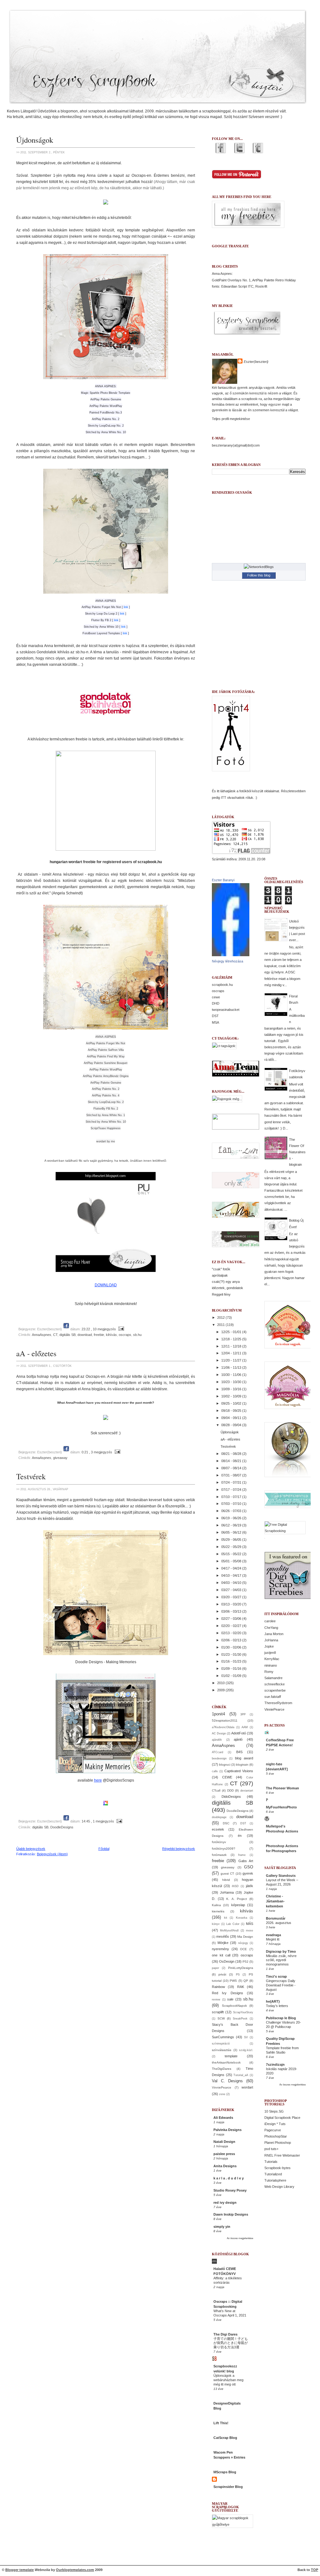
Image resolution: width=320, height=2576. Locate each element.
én (240, 1836)
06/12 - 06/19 (232, 1525)
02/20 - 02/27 (232, 1626)
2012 (221, 1318)
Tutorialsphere (275, 2180)
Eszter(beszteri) (256, 362)
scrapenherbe (275, 1690)
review (216, 2000)
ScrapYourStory (243, 2012)
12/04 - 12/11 (232, 1353)
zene (222, 2094)
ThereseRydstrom (278, 1703)
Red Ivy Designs (227, 1993)
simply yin (222, 2227)
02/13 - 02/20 (232, 1633)
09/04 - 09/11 (232, 1418)
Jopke (269, 1646)
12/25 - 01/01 (232, 1332)
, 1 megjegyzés (102, 1821)
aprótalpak (220, 1275)
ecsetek (218, 1829)
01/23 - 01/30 (232, 1654)
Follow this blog (259, 575)
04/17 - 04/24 (232, 1568)
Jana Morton (274, 1634)
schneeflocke (275, 1684)
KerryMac (272, 1659)
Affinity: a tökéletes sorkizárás (228, 2280)
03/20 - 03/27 (232, 1597)
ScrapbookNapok (234, 2006)
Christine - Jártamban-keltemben (275, 1901)
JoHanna (227, 1892)
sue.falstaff (273, 1697)
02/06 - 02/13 (232, 1640)
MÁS (250, 1924)
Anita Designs (225, 2166)
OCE (243, 1949)
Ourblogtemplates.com (75, 2570)
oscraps (125, 1335)
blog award (244, 1758)
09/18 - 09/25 (232, 1411)
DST (215, 1016)
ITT (224, 798)
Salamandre (273, 1678)
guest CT (227, 1874)
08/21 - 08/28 (232, 1454)
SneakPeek (240, 2019)
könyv (216, 1924)
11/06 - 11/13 (232, 1367)
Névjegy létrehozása (227, 961)
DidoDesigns (231, 1797)
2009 (221, 1690)
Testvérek (31, 1476)
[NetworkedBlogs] (259, 567)
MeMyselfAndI (229, 1931)
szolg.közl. (246, 2050)
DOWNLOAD (106, 1285)
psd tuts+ (271, 2149)
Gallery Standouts (281, 1876)
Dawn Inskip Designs (231, 2214)
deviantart (247, 1791)
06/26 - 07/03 (232, 1511)
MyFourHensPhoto (281, 1807)
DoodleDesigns (62, 1827)
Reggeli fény (221, 1294)
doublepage (219, 1817)
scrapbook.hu (222, 985)
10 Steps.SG (274, 2111)
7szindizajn (275, 2064)
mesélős (223, 1936)
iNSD (235, 1886)
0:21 (85, 1452)
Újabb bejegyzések (31, 1849)
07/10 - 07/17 (232, 1497)
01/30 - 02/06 (232, 1647)
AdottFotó (239, 1733)
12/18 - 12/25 (232, 1339)
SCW (221, 2018)
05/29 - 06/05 (232, 1540)
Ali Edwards (223, 2118)
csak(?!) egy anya (226, 1282)
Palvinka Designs (227, 2130)
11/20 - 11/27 (232, 1360)
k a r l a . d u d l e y (229, 2178)
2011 (221, 1325)
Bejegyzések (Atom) (52, 1854)
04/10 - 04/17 (232, 1575)
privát (222, 1974)
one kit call (221, 1955)
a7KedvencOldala (223, 1727)
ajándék (217, 1740)
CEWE (227, 1777)
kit (226, 1918)
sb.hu (137, 1335)
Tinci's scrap (276, 1976)
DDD (230, 1790)
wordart (247, 2087)
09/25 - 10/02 (232, 1403)
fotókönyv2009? (224, 1849)
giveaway (60, 1458)
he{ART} (273, 2001)
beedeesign (219, 1758)
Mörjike (223, 1943)
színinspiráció (221, 2044)
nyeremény (220, 1949)
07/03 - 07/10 (232, 1504)
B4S (239, 1752)
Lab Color (233, 1924)
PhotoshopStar (276, 2136)
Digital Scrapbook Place (282, 2118)
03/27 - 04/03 (232, 1590)
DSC (226, 1823)
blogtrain (242, 1765)
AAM (245, 1727)
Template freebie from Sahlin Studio (282, 2050)
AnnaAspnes (42, 1335)
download (85, 1335)
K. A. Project (237, 1899)
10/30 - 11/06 (232, 1375)
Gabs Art (246, 1861)
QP (246, 1981)
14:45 (86, 1821)
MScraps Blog (225, 2472)
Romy (269, 1672)
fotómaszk (219, 1855)
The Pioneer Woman (282, 1788)
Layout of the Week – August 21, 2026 (282, 1882)
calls (215, 1771)
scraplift (218, 2012)
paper (215, 1968)
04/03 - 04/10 (232, 1583)
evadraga (273, 1935)
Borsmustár (276, 1918)
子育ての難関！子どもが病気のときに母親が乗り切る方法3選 (231, 2343)
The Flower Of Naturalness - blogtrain (297, 1152)
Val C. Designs (227, 2081)
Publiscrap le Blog (281, 2018)
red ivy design (225, 2203)
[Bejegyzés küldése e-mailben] (120, 1329)
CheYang (271, 1628)
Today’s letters (277, 2006)
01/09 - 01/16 (232, 1669)
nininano (271, 1665)
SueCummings (223, 2037)
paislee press (224, 2154)
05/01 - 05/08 (232, 1561)
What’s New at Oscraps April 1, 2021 (230, 2313)
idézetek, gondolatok (227, 1288)
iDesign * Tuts (275, 2124)
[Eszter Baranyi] (231, 955)
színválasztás (222, 2050)
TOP (315, 2570)
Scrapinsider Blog (228, 2487)
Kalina (216, 1905)
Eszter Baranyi (223, 880)
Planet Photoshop (278, 2143)
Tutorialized (273, 2174)
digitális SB (67, 1335)
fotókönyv (219, 1842)
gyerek (248, 1873)
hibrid (226, 1880)
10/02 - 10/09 (232, 1396)
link (126, 607)
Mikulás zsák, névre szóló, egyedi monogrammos (281, 1960)
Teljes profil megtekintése (231, 419)
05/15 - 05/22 (232, 1554)
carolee (270, 1621)
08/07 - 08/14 (232, 1468)
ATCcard (217, 1752)
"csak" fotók (221, 1269)
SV (246, 2037)
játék (250, 1886)
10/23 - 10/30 (232, 1382)
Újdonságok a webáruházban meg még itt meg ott (228, 2380)
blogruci (225, 1765)
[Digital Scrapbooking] (265, 1537)
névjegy (243, 1943)
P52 (245, 1962)
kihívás (111, 1335)
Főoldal (104, 1849)
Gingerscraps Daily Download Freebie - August (281, 1985)
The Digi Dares (225, 2334)
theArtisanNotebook (226, 2062)
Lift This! (221, 2423)
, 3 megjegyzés (101, 1452)
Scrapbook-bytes (277, 2168)
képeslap (238, 1905)
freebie (99, 1335)
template (231, 2056)
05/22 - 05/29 (232, 1547)
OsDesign (227, 1961)
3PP (243, 1714)
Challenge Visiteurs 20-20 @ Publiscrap (283, 2025)
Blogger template (20, 2570)
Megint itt (273, 1939)
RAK (241, 1987)
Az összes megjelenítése (240, 2238)
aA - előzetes (36, 1353)
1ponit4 (218, 1714)
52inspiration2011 (225, 1721)
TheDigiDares (222, 2069)
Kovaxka (242, 1918)
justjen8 (270, 1653)
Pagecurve (273, 2130)
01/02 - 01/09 (232, 1676)
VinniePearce (222, 2087)
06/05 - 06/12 (232, 1532)
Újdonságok (35, 140)
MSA (215, 1022)
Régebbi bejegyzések (179, 1849)
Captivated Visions (239, 1771)
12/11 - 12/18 (232, 1346)
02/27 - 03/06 (232, 1619)
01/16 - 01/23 (232, 1661)
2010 (221, 1683)
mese (250, 1931)
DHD (216, 1003)
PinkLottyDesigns (241, 1968)
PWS (233, 1981)
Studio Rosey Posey (230, 2190)
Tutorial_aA (241, 2075)
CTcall (216, 1790)
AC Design (219, 1733)
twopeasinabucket (226, 1010)
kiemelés (218, 1911)
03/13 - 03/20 (232, 1604)
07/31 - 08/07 (232, 1475)
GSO (249, 1867)
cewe (216, 997)
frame (242, 1855)
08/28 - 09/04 (232, 1425)
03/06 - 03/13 (232, 1611)
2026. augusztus (279, 1923)
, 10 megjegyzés (103, 1329)
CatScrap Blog (225, 2438)
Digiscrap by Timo (281, 1951)
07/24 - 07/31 (232, 1482)
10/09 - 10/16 (232, 1389)
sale (230, 1999)
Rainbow (218, 1987)
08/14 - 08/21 (232, 1461)
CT (55, 1335)
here (98, 1780)
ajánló (238, 1739)
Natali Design (224, 2142)
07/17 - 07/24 (232, 1490)
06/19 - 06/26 (232, 1518)
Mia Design (245, 1937)
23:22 (86, 1329)
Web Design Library (279, 2187)
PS (238, 1975)
